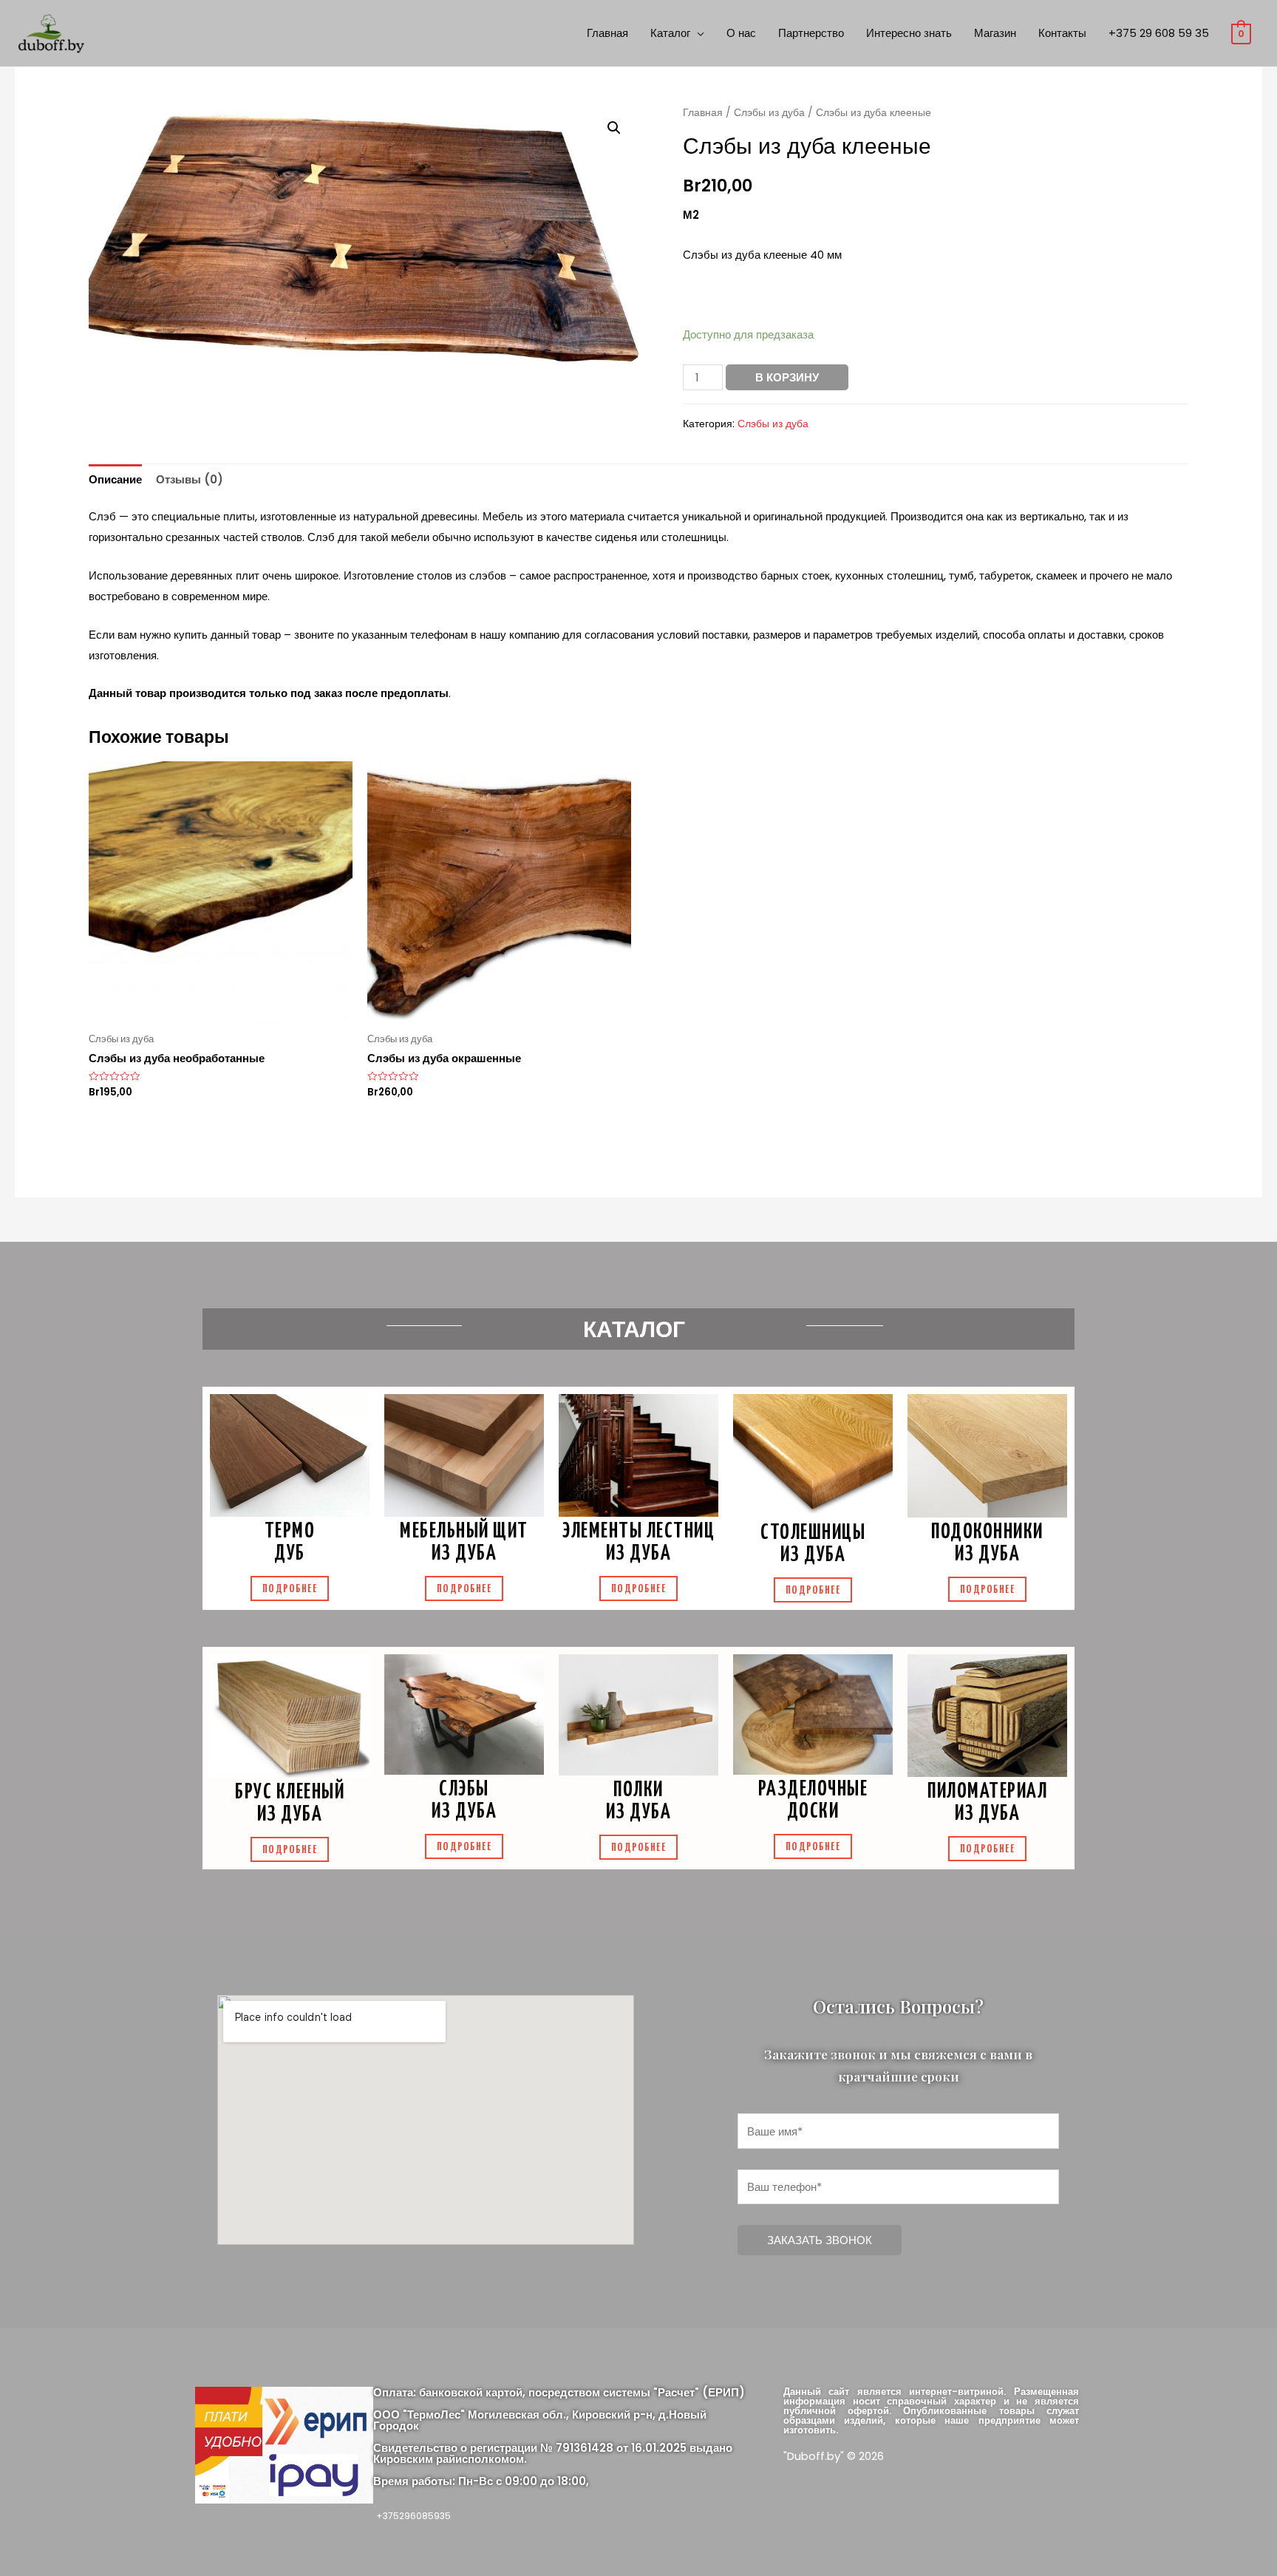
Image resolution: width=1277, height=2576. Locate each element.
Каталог (670, 33)
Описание (115, 479)
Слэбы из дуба (769, 113)
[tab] (115, 480)
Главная (607, 33)
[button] (290, 1588)
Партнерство (811, 33)
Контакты (1062, 33)
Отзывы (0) (190, 479)
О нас (741, 33)
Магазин (995, 33)
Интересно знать (909, 33)
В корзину (787, 377)
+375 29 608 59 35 (1159, 33)
